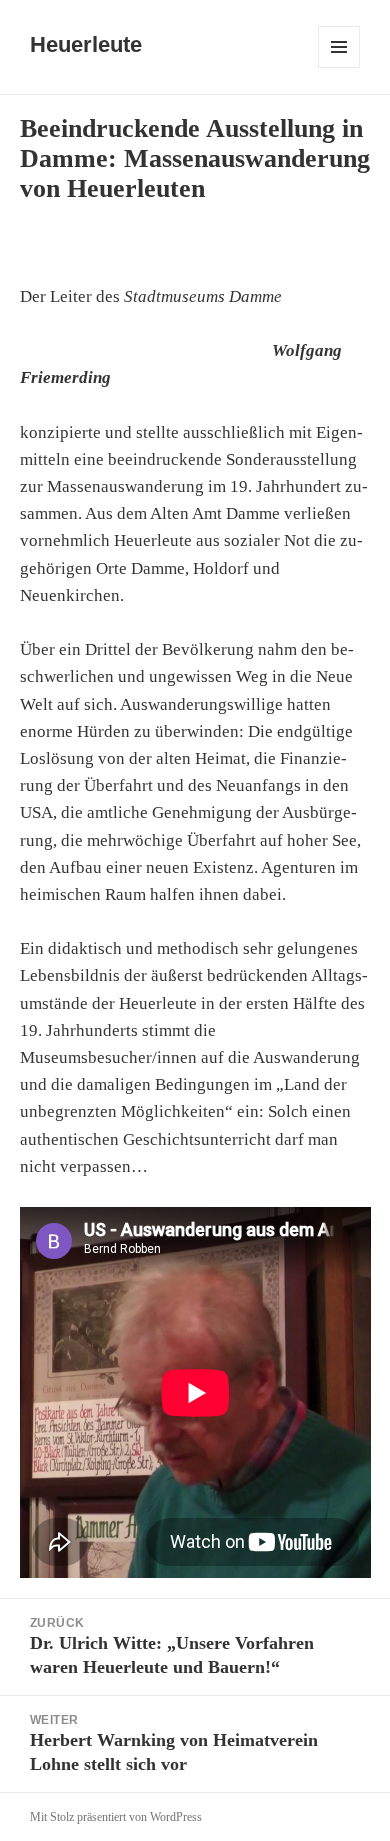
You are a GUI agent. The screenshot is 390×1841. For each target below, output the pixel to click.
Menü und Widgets (339, 67)
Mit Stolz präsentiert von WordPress (116, 1817)
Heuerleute (86, 44)
